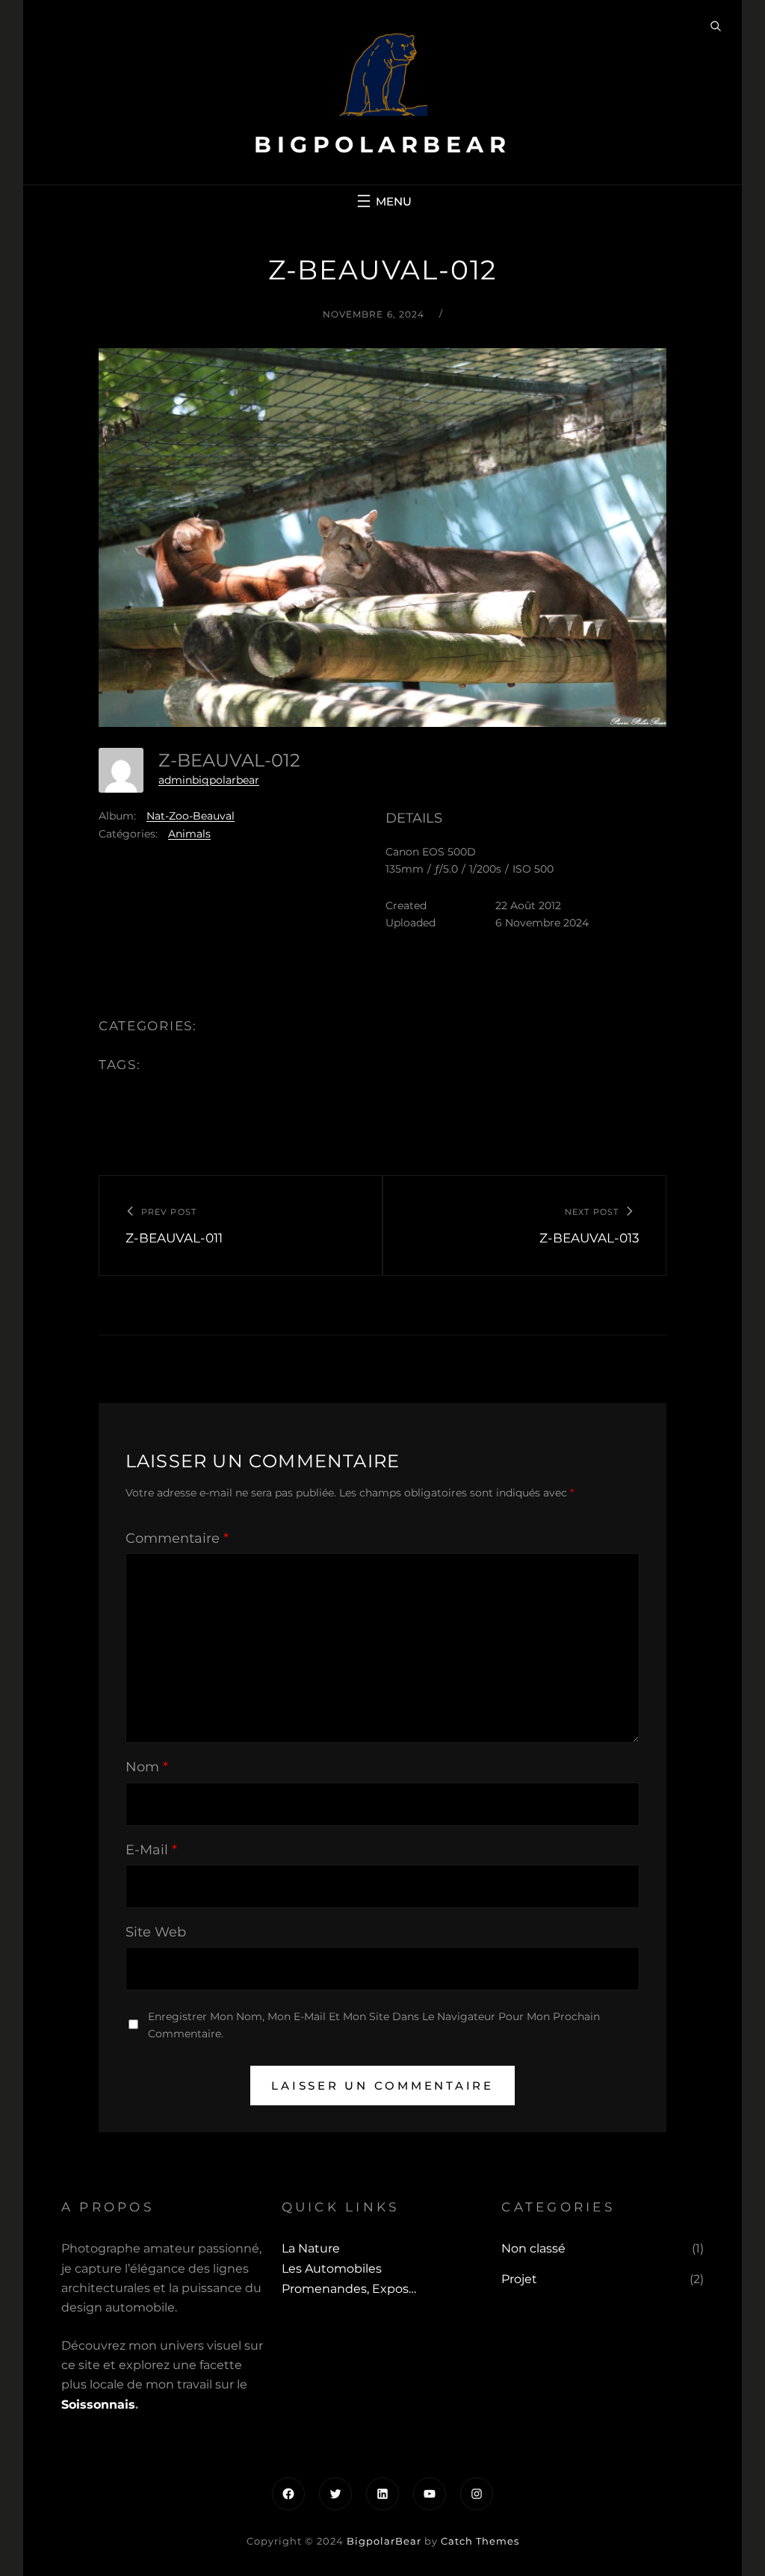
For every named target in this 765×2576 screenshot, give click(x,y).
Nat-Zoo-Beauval (191, 816)
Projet (519, 2279)
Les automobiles (332, 2269)
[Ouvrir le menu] (382, 201)
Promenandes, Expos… (349, 2289)
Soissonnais (98, 2405)
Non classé (533, 2248)
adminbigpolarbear (209, 780)
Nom (147, 1767)
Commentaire (177, 1538)
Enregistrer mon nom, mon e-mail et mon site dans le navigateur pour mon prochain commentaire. (374, 2025)
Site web (156, 1932)
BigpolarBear (382, 145)
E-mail (151, 1850)
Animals (189, 834)
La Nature (311, 2248)
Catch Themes (480, 2541)
